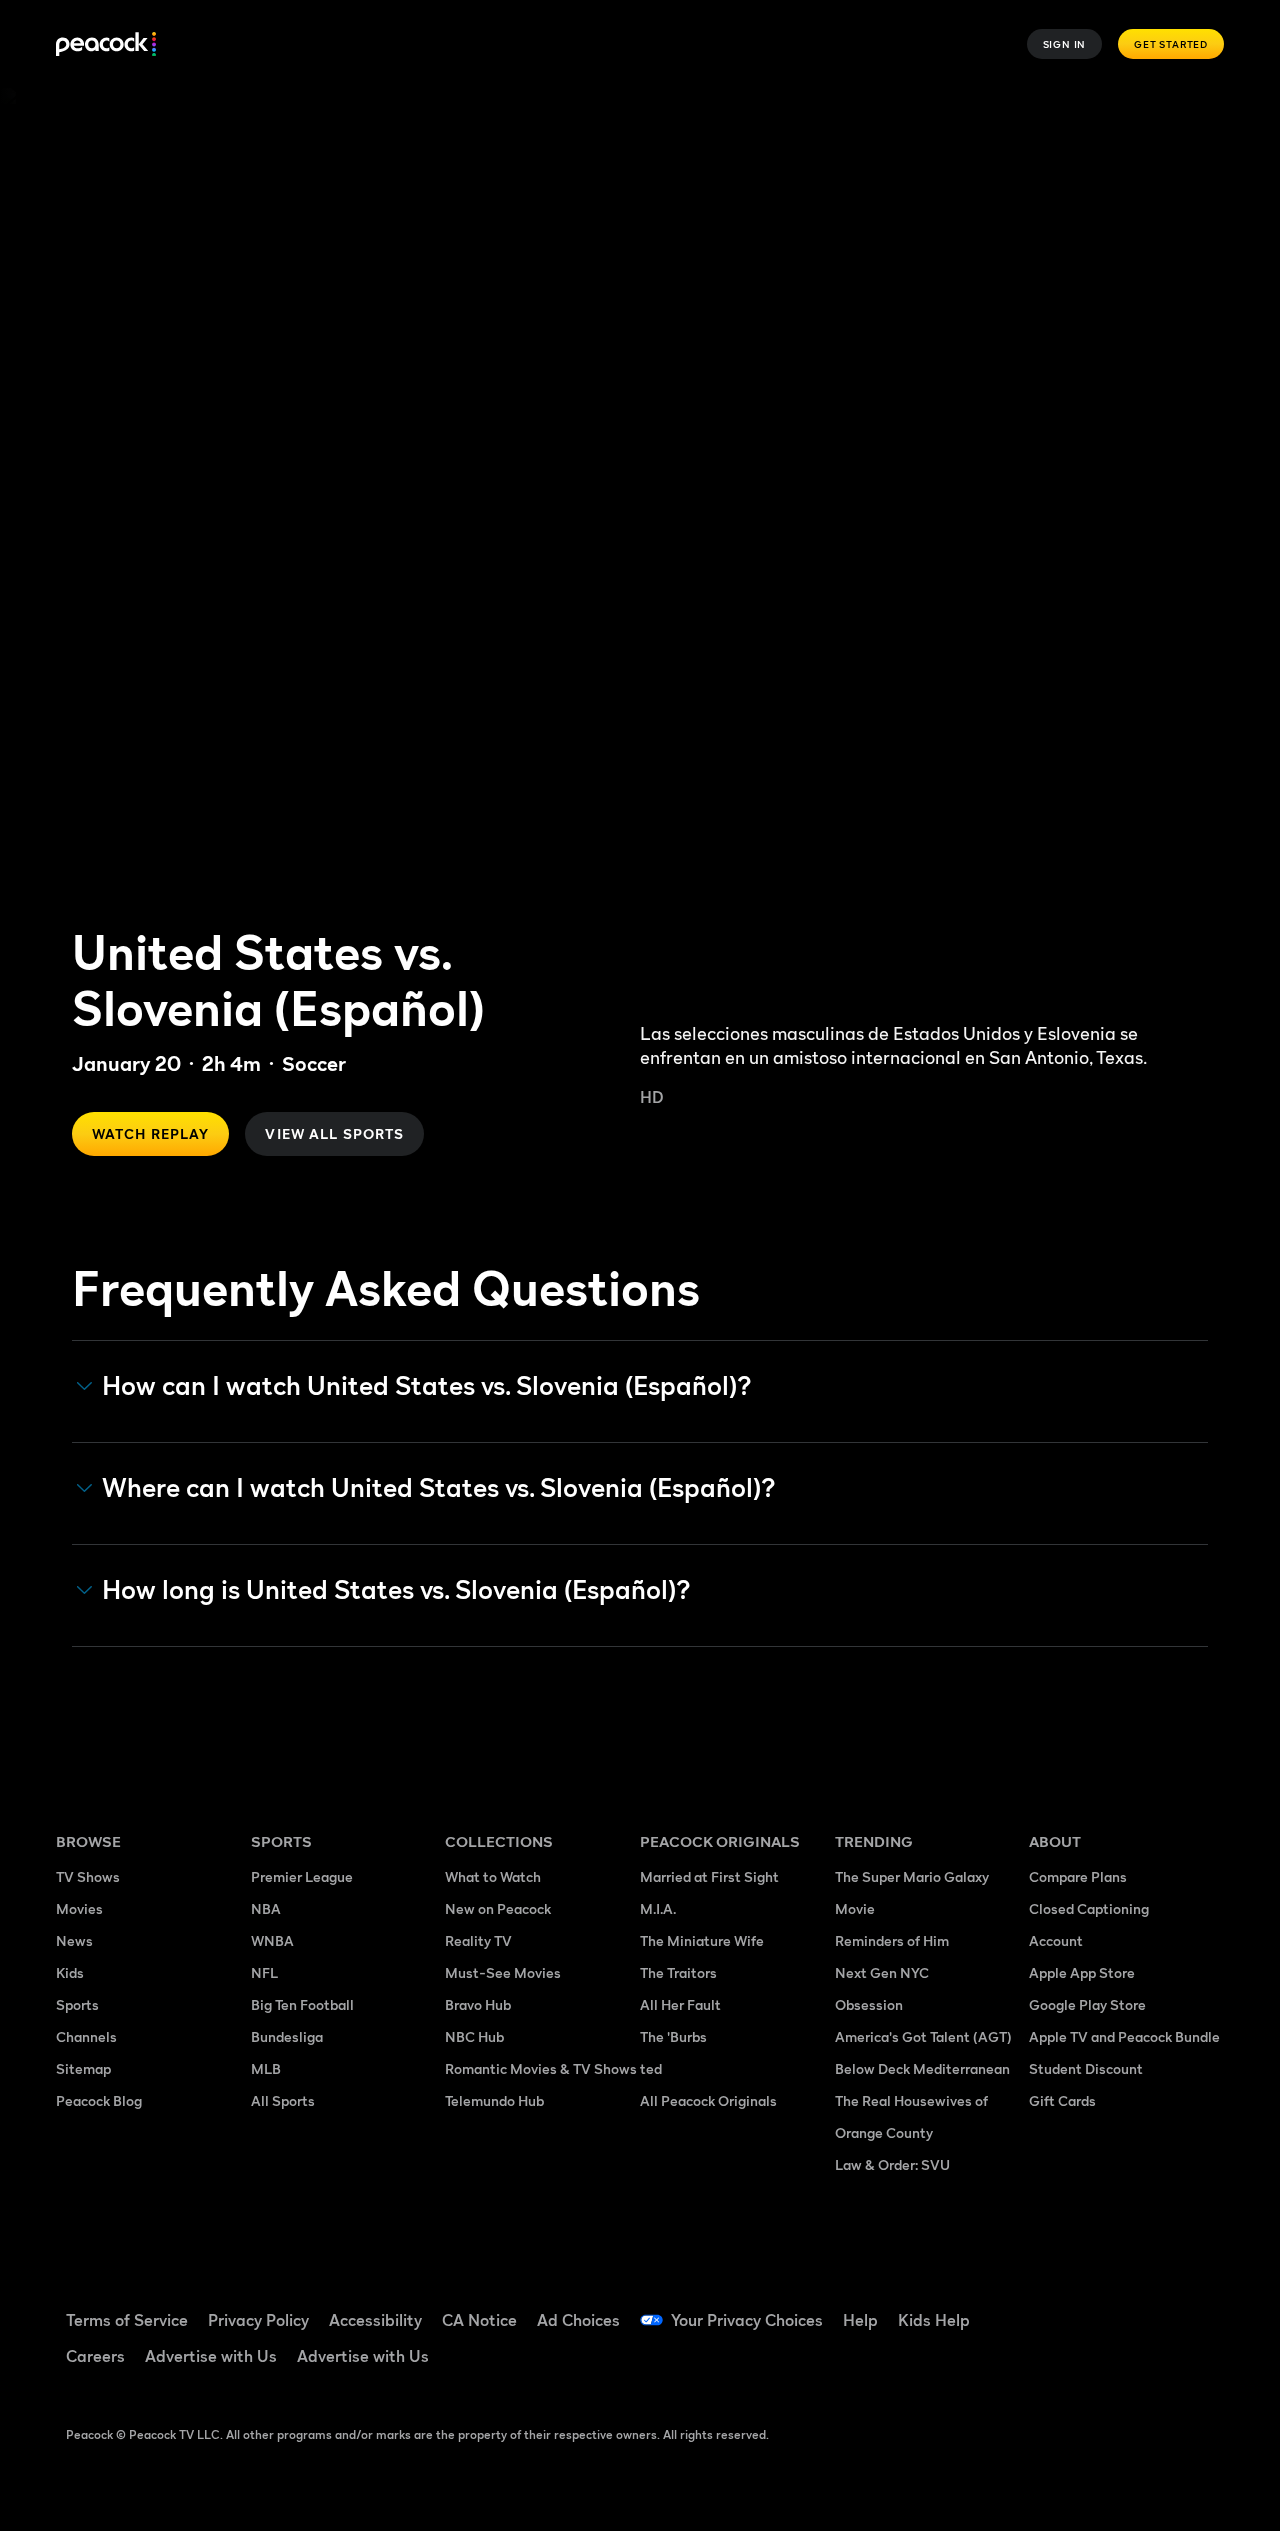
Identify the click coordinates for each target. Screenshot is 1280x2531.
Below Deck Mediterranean (922, 2068)
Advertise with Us (211, 2356)
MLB (266, 2068)
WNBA (272, 1940)
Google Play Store (1087, 2004)
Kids (70, 1972)
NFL (264, 1972)
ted (651, 2068)
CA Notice (479, 2320)
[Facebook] (1056, 2307)
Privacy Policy (258, 2320)
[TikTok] (1108, 2307)
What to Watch (493, 1876)
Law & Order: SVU (892, 2164)
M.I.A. (658, 1908)
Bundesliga (287, 2036)
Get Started (1171, 44)
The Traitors (678, 1972)
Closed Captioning (1089, 1908)
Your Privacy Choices (747, 2320)
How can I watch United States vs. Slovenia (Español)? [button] (427, 1386)
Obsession (869, 2004)
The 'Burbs (673, 2036)
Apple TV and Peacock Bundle (1124, 2036)
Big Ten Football (302, 2004)
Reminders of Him (892, 1940)
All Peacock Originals (708, 2100)
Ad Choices (578, 2320)
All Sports (283, 2100)
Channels (86, 2036)
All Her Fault (680, 2004)
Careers (95, 2356)
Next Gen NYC (882, 1972)
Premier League (302, 1876)
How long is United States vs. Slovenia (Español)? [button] (396, 1590)
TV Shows (88, 1876)
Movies (79, 1908)
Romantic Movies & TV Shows (541, 2068)
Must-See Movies (503, 1972)
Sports (77, 2004)
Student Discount (1086, 2068)
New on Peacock (498, 1908)
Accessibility (375, 2320)
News (74, 1940)
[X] (1108, 2364)
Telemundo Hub (494, 2100)
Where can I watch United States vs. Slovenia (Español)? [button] (439, 1488)
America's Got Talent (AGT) (923, 2036)
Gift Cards (1062, 2100)
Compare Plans (1078, 1876)
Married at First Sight (709, 1876)
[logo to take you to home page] (106, 44)
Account (1056, 1940)
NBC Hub (474, 2036)
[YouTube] (1160, 2307)
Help (860, 2320)
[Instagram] (1056, 2364)
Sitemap (83, 2068)
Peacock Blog (99, 2100)
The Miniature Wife (702, 1940)
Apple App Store (1082, 1972)
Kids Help (934, 2320)
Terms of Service (127, 2320)
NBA (266, 1908)
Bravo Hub (478, 2004)
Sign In (1065, 44)
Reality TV (478, 1940)
